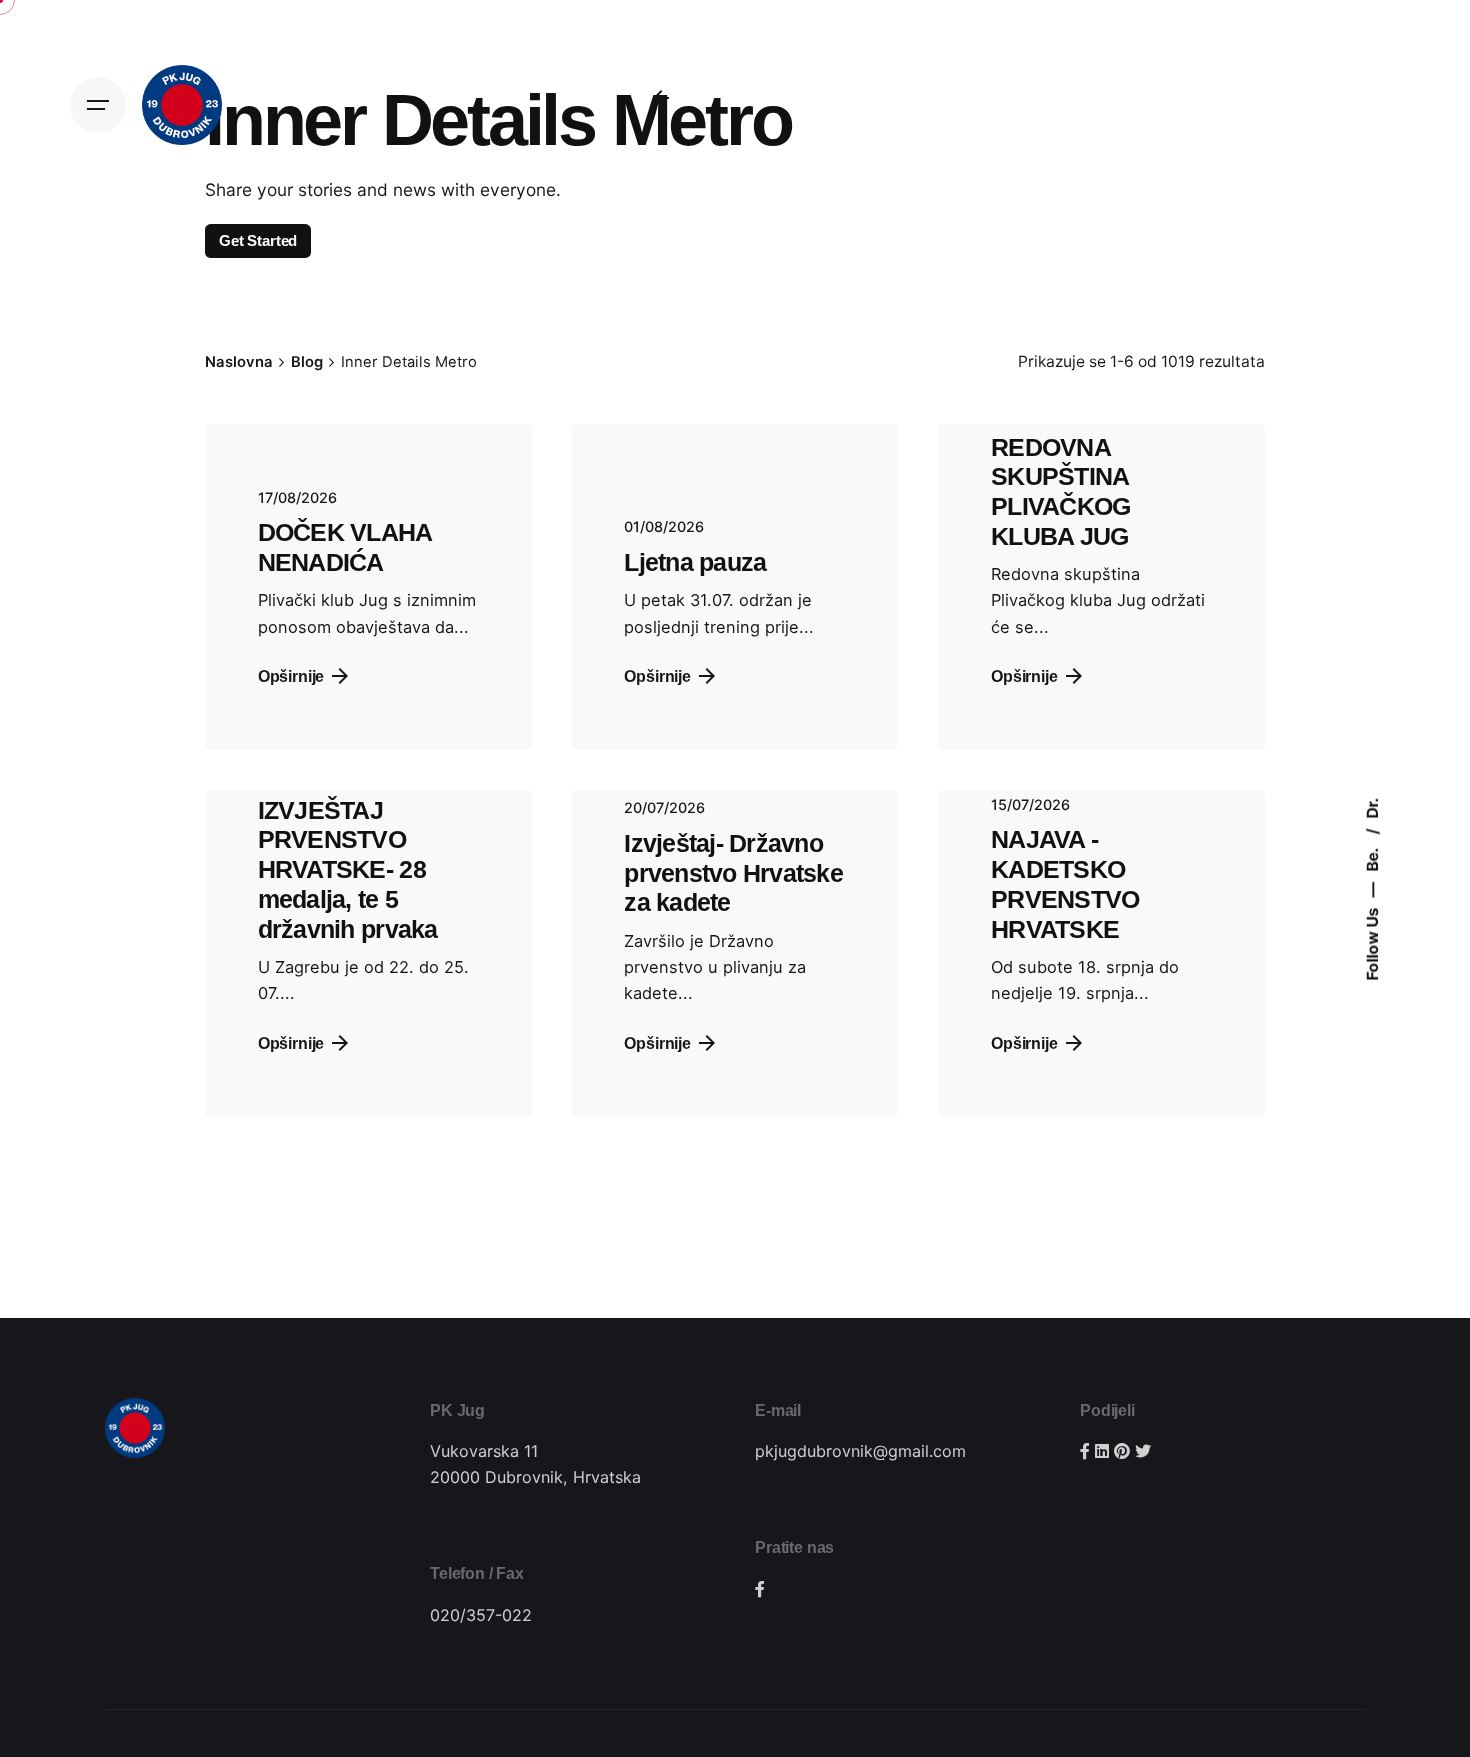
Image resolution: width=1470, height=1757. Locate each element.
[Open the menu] (98, 105)
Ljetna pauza (695, 562)
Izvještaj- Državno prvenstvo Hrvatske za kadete (733, 873)
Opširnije (657, 676)
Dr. (1371, 807)
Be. (1371, 857)
